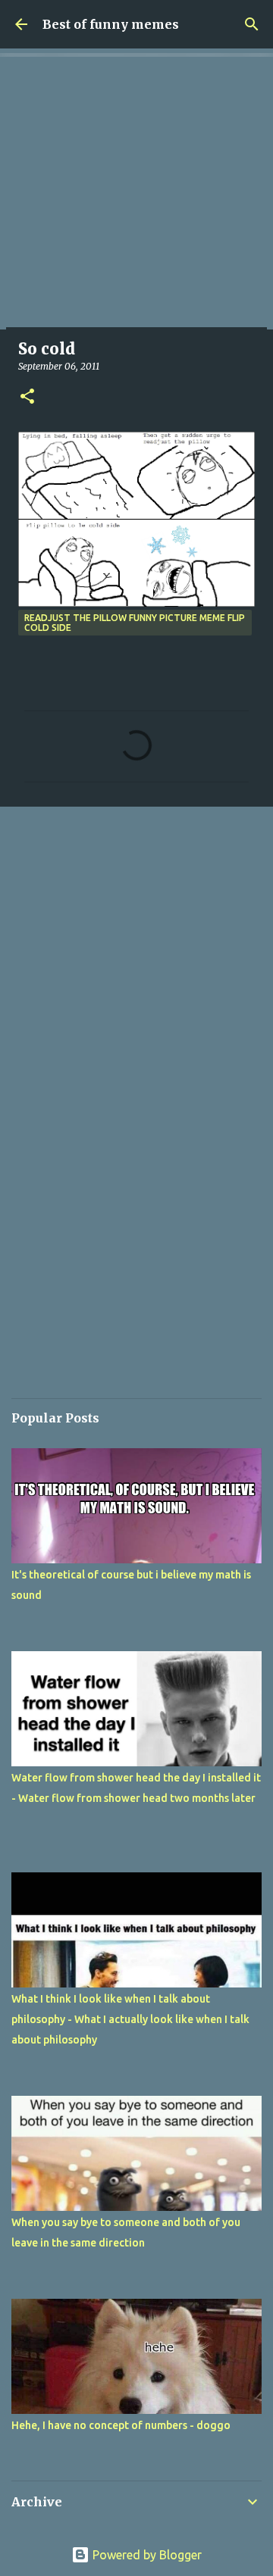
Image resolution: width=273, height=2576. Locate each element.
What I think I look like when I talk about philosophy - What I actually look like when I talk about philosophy (130, 2019)
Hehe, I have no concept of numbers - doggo (121, 2425)
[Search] (252, 24)
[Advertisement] (136, 193)
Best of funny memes (111, 24)
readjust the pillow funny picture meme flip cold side (135, 623)
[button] (27, 397)
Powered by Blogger (146, 2555)
